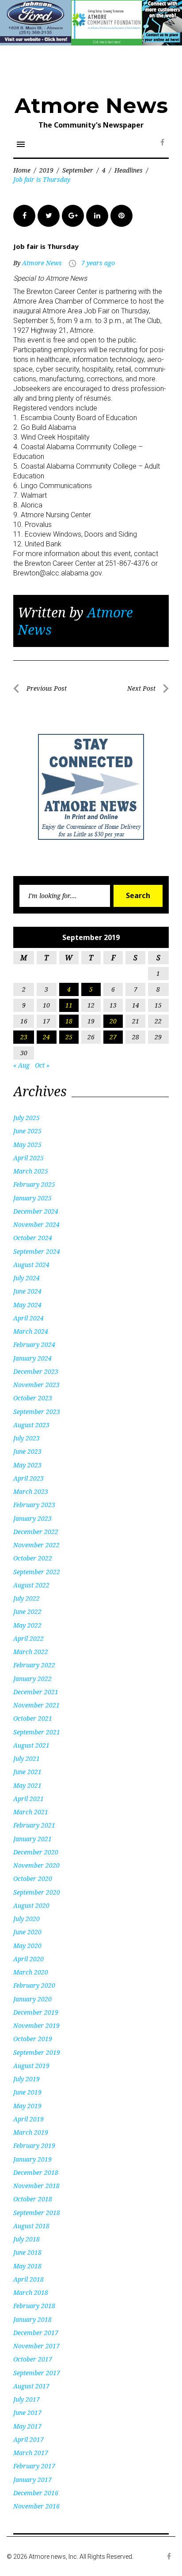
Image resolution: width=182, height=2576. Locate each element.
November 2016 (36, 2506)
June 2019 (27, 2092)
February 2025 (34, 1184)
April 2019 (28, 2119)
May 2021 (27, 1785)
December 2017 (36, 2333)
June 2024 (27, 1291)
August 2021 (31, 1745)
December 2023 (36, 1371)
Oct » (42, 1065)
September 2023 (37, 1412)
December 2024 (36, 1211)
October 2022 (33, 1558)
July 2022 (27, 1598)
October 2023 (33, 1398)
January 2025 (32, 1198)
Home (22, 170)
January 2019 (32, 2159)
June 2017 (27, 2412)
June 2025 (27, 1131)
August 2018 (31, 2226)
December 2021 (36, 1692)
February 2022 (34, 1665)
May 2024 (27, 1305)
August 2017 (31, 2386)
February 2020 (34, 1985)
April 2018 (28, 2279)
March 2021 (31, 1812)
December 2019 (36, 2012)
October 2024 (33, 1238)
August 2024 (31, 1265)
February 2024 (34, 1344)
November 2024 (36, 1224)
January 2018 (32, 2319)
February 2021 (34, 1825)
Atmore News (91, 105)
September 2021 (37, 1732)
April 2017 (28, 2439)
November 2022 (36, 1545)
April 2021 (28, 1799)
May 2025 (27, 1145)
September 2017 (37, 2373)
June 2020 (27, 1932)
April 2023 (28, 1478)
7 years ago (98, 263)
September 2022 (37, 1572)
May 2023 (27, 1465)
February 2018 (34, 2306)
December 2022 (36, 1532)
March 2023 (31, 1491)
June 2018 (27, 2252)
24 (46, 1037)
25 (69, 1037)
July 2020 (27, 1919)
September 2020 (37, 1892)
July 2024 (27, 1278)
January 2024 (32, 1358)
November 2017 (36, 2346)
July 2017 (27, 2399)
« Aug (21, 1065)
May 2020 (27, 1946)
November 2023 (36, 1385)
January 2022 (32, 1679)
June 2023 (27, 1451)
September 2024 (37, 1251)
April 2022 (28, 1638)
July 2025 (27, 1118)
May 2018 (27, 2266)
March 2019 (31, 2132)
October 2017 (33, 2359)
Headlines (129, 170)
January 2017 (32, 2480)
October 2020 (33, 1878)
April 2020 (28, 1959)
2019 (46, 170)
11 (69, 1005)
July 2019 (27, 2079)
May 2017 (27, 2426)
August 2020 (31, 1905)
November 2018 (36, 2186)
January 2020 (32, 1999)
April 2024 (28, 1318)
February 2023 (34, 1505)
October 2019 (33, 2039)
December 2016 (36, 2493)
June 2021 (27, 1772)
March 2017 (31, 2453)
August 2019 (31, 2066)
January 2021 (32, 1839)
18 (69, 1021)
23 (24, 1037)
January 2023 (32, 1518)
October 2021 (33, 1718)
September (78, 170)
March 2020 (31, 1972)
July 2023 (27, 1438)
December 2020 (36, 1852)
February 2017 (34, 2466)
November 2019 (36, 2025)
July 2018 (27, 2239)
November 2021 (36, 1705)
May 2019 (27, 2106)
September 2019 (37, 2052)
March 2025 (31, 1171)
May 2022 (27, 1625)
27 (113, 1037)
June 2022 (27, 1611)
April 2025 (28, 1158)
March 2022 (31, 1652)
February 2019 (34, 2145)
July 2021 (27, 1758)
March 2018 (31, 2292)
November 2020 (36, 1865)
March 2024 (31, 1331)
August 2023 (31, 1425)
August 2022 (31, 1585)
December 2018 (36, 2172)
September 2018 (37, 2213)
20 (113, 1021)
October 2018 (33, 2199)
